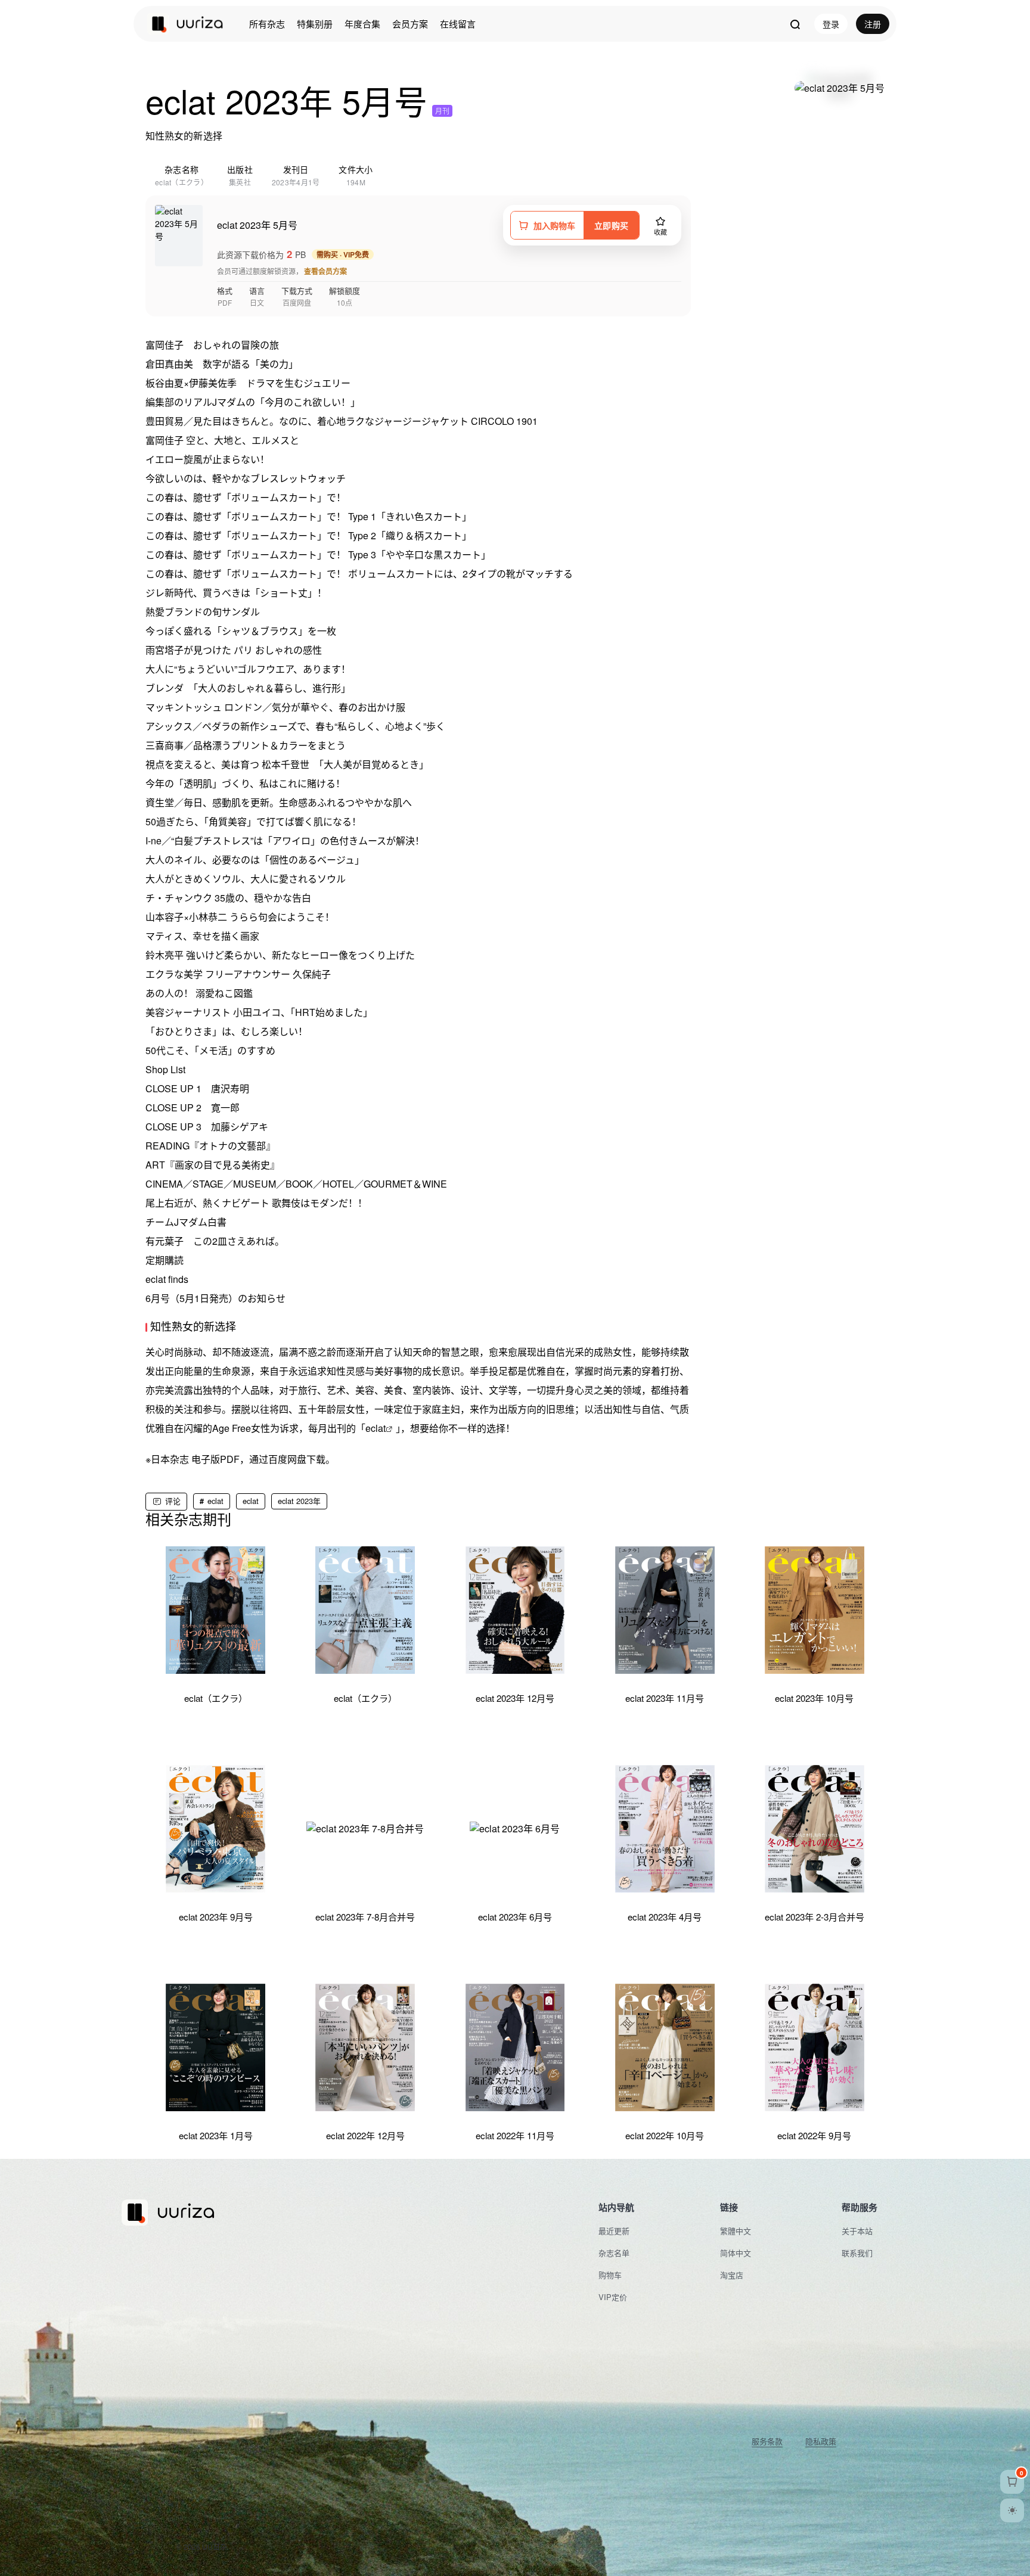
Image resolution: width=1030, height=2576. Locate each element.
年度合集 (362, 24)
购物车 (610, 2275)
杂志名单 (614, 2253)
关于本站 (857, 2231)
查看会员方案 (325, 271)
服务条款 (767, 2441)
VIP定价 (613, 2297)
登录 (831, 24)
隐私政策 (821, 2441)
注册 (873, 24)
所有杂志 (267, 24)
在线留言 (458, 24)
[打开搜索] (795, 24)
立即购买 (611, 225)
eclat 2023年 (299, 1501)
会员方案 (410, 24)
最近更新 (614, 2231)
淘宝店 (732, 2275)
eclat (376, 1428)
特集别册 (315, 24)
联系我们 (857, 2253)
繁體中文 (736, 2231)
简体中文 (736, 2253)
